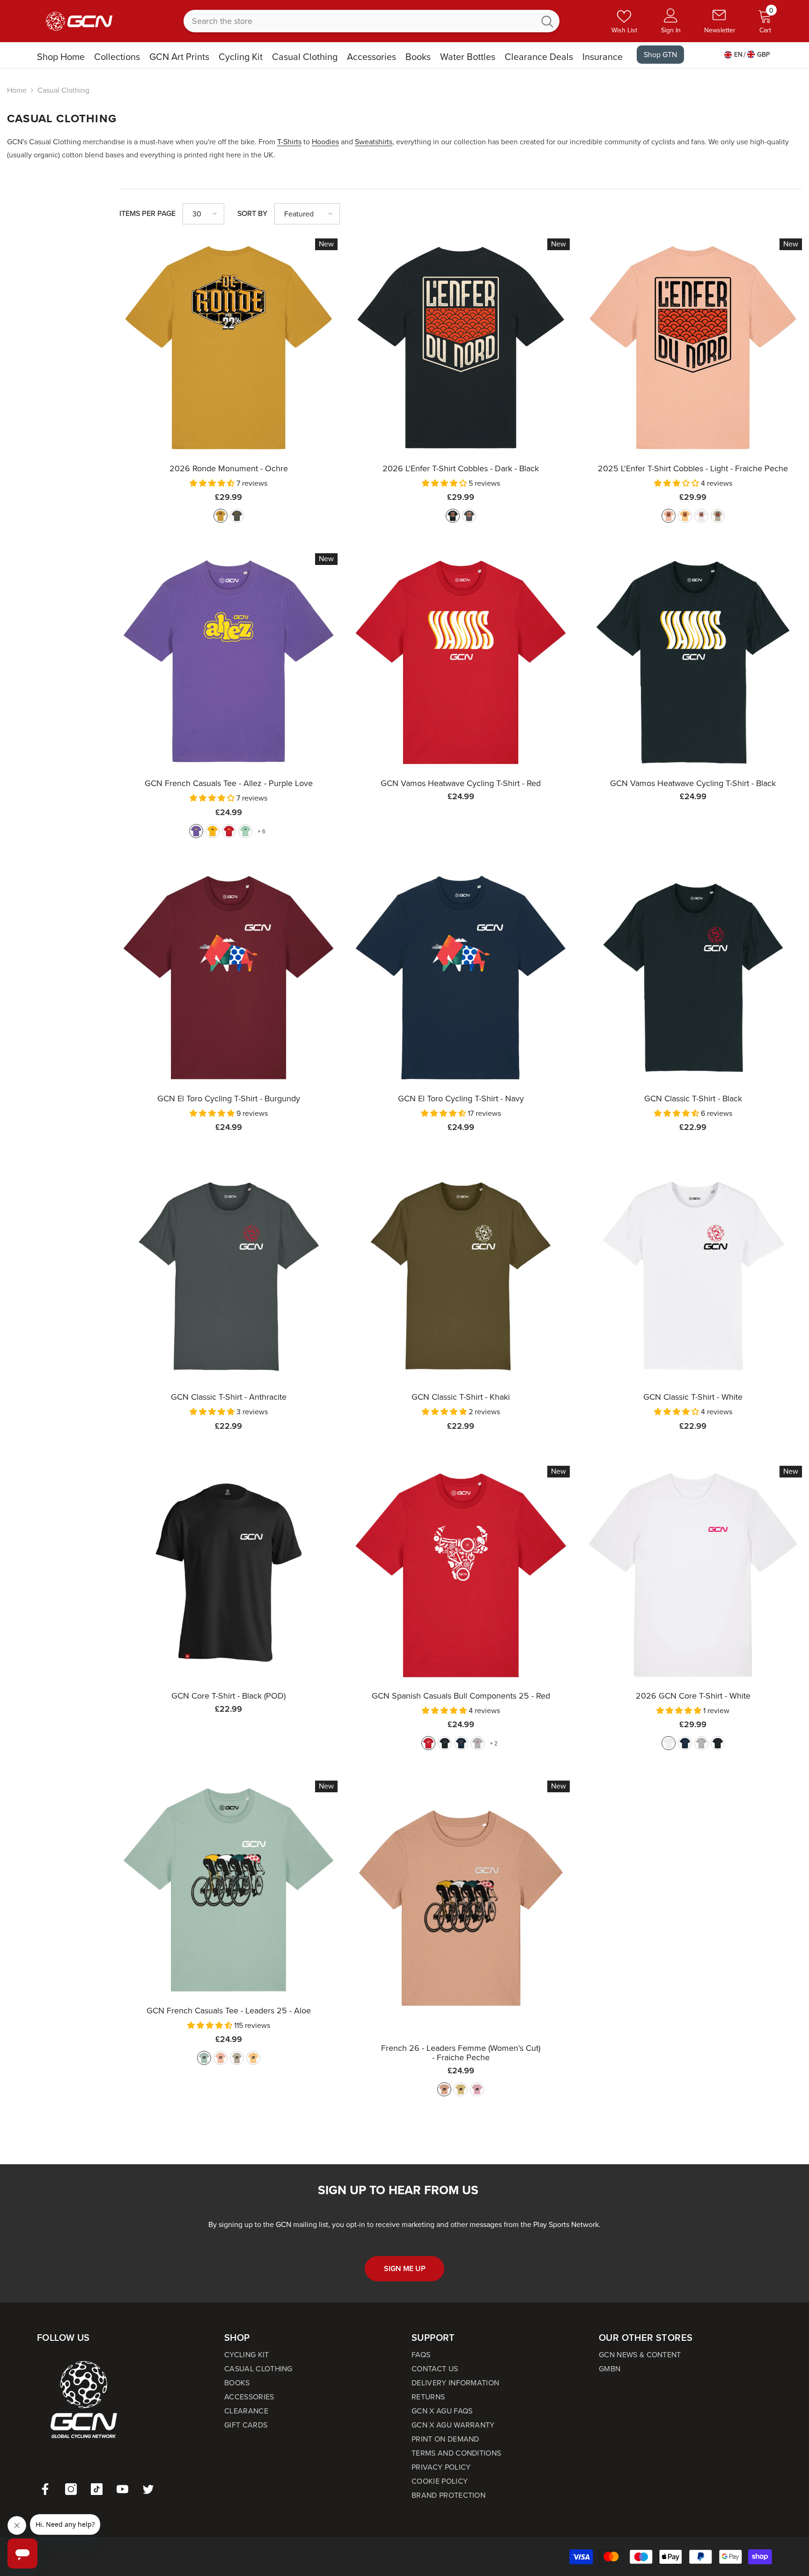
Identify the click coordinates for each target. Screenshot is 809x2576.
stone (718, 516)
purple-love (196, 831)
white (669, 1743)
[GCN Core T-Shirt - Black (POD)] (228, 1575)
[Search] (371, 21)
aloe (204, 2058)
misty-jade (245, 831)
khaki (237, 516)
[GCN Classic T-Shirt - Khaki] (461, 1276)
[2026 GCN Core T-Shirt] (693, 1575)
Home (17, 90)
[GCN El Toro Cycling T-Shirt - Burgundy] (228, 978)
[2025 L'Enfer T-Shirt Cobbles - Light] (693, 348)
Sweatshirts (374, 142)
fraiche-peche (669, 516)
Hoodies (325, 142)
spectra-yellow (213, 831)
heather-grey (478, 1743)
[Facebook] (45, 2489)
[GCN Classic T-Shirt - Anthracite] (228, 1276)
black (453, 516)
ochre (221, 516)
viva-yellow (253, 2058)
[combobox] (359, 21)
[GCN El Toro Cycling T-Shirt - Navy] (461, 978)
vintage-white (701, 516)
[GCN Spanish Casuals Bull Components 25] (461, 1575)
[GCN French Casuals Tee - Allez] (228, 662)
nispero (685, 516)
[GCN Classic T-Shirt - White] (693, 1276)
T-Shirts (289, 142)
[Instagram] (71, 2489)
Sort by (252, 213)
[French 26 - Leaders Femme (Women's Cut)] (461, 1908)
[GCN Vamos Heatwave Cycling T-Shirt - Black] (693, 662)
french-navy (461, 1743)
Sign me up (405, 2268)
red (229, 831)
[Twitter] (148, 2489)
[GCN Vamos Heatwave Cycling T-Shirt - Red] (461, 662)
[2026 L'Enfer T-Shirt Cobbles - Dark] (461, 348)
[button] (203, 214)
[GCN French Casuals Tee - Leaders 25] (228, 1890)
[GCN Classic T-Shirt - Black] (693, 978)
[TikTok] (97, 2489)
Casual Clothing (63, 90)
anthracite (469, 516)
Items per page (147, 213)
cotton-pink (477, 2089)
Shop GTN (660, 55)
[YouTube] (122, 2489)
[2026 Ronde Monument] (228, 348)
